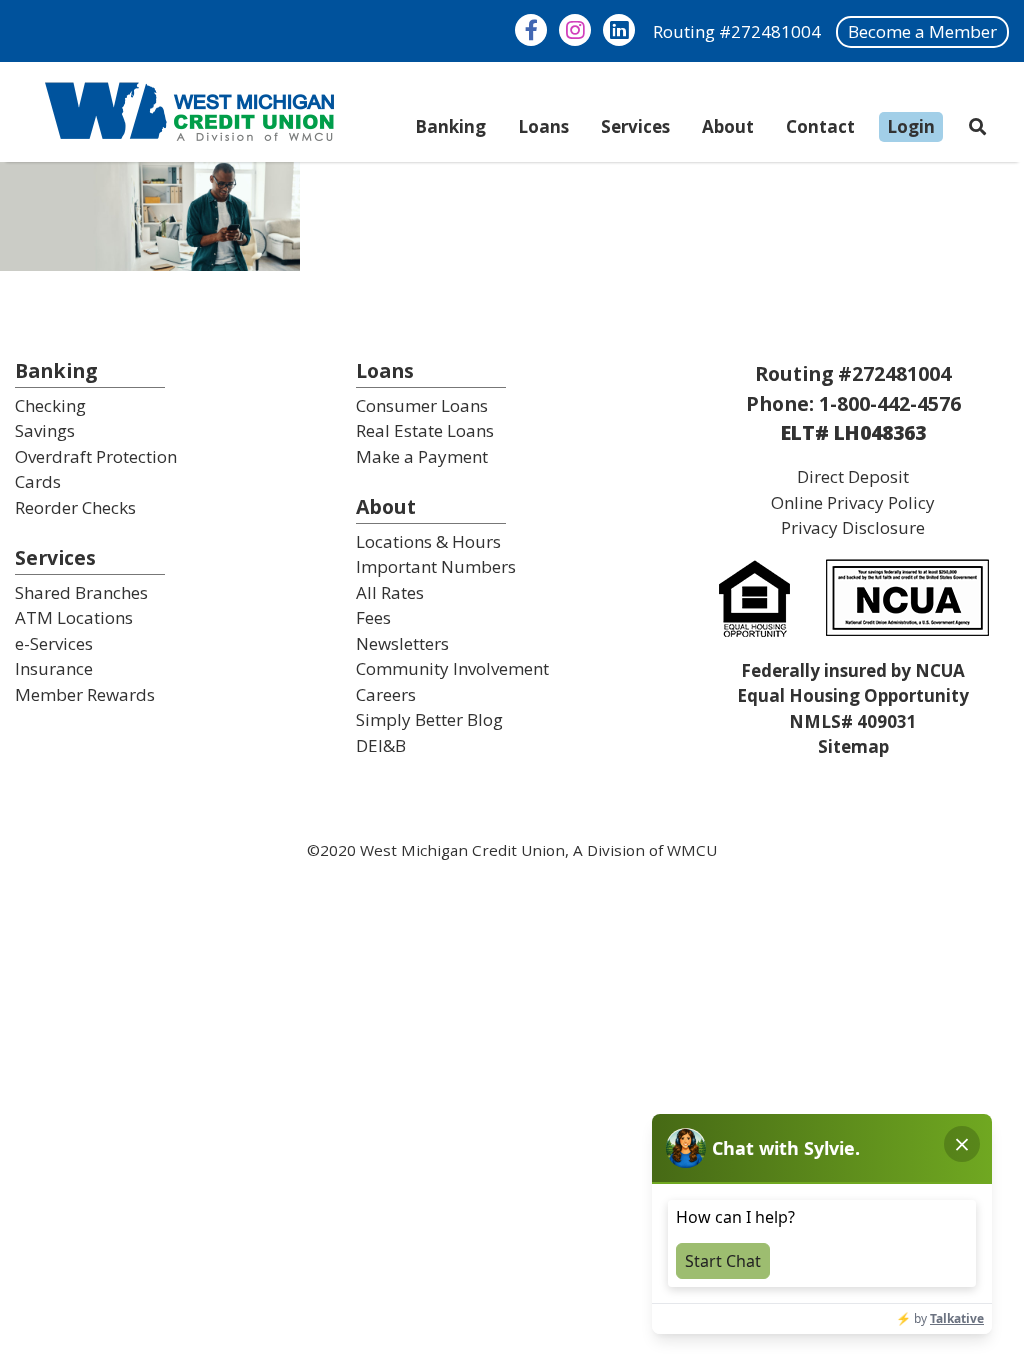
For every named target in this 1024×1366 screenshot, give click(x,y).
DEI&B (381, 745)
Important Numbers (436, 566)
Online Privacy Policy (853, 502)
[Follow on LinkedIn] (619, 30)
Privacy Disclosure (853, 527)
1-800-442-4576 (890, 403)
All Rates (390, 592)
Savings (45, 430)
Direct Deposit (853, 476)
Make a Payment (422, 456)
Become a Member (922, 31)
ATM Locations (74, 617)
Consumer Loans (422, 405)
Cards (38, 481)
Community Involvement (452, 668)
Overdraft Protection (96, 456)
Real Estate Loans (425, 430)
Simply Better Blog (429, 719)
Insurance (54, 668)
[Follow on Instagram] (575, 30)
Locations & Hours (428, 541)
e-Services (54, 643)
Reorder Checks (75, 507)
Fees (373, 617)
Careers (386, 694)
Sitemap (853, 746)
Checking (50, 405)
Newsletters (402, 643)
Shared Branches (81, 592)
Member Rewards (85, 694)
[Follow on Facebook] (531, 30)
